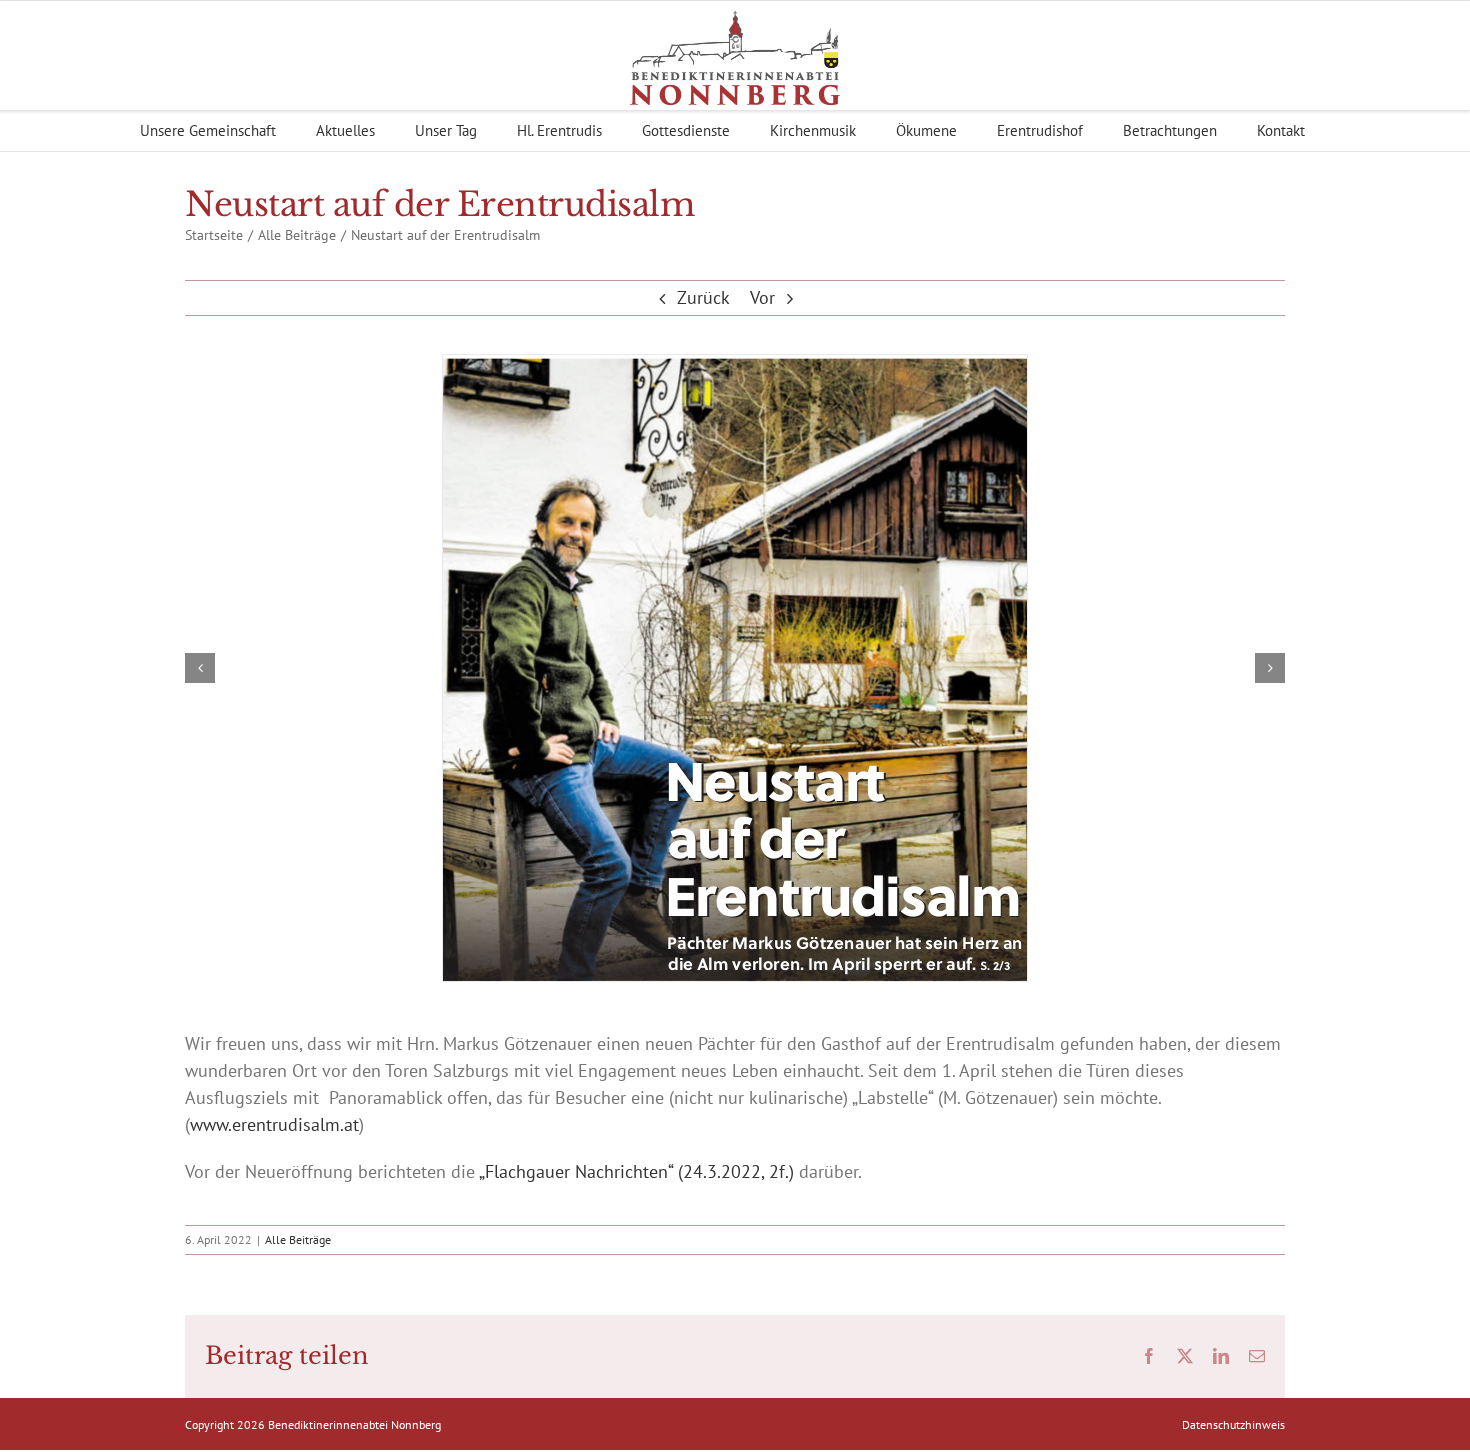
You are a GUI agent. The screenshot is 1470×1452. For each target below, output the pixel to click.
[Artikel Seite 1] (735, 668)
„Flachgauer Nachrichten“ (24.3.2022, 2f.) (636, 1171)
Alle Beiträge (298, 1239)
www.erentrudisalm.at (274, 1124)
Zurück (703, 297)
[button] (200, 668)
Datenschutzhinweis (1233, 1424)
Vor (762, 297)
